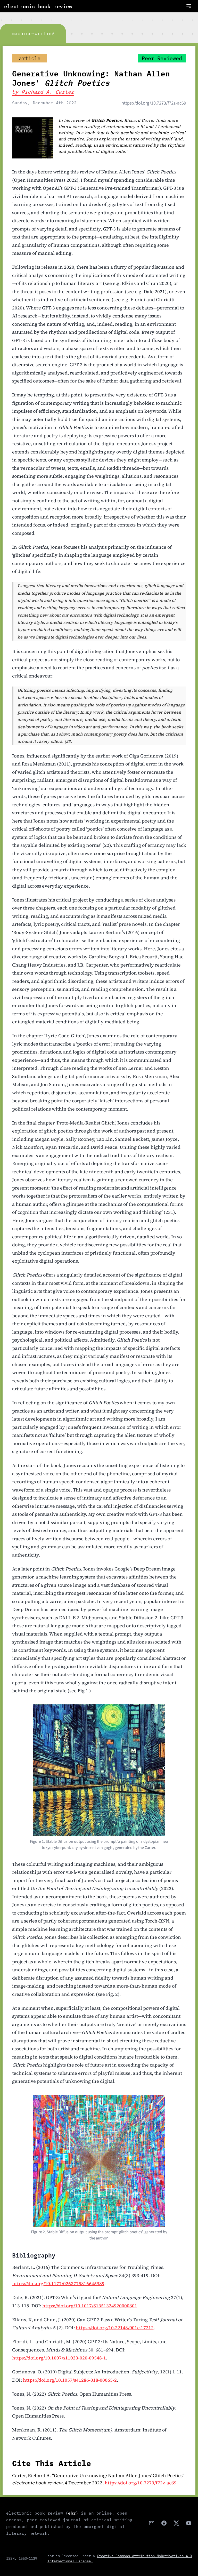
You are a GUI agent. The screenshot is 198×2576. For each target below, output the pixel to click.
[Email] (152, 2523)
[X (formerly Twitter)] (176, 2523)
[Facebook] (164, 2523)
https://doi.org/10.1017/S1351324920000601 (90, 2306)
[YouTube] (189, 2523)
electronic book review (38, 6)
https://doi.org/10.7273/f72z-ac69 (154, 103)
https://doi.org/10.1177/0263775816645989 (58, 2283)
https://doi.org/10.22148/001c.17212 (115, 2328)
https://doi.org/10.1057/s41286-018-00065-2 (70, 2380)
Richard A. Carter (48, 92)
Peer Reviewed (162, 58)
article (30, 58)
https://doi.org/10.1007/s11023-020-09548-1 (59, 2358)
